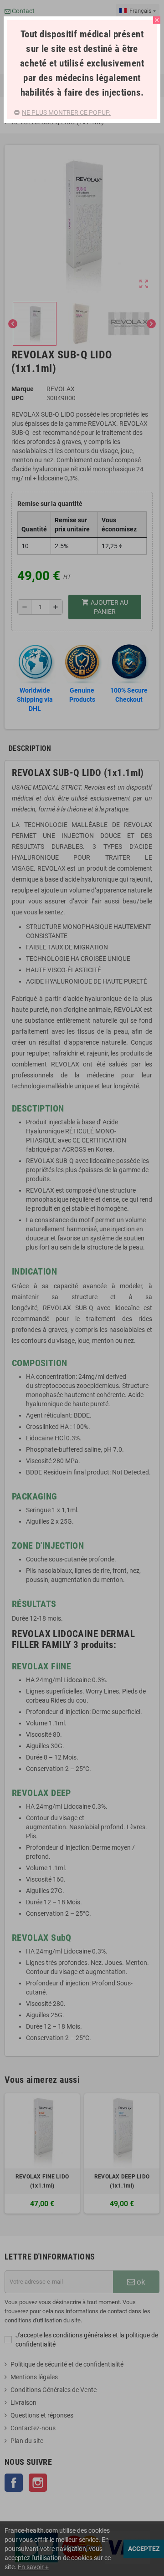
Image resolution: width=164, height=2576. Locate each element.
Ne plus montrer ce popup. (66, 112)
